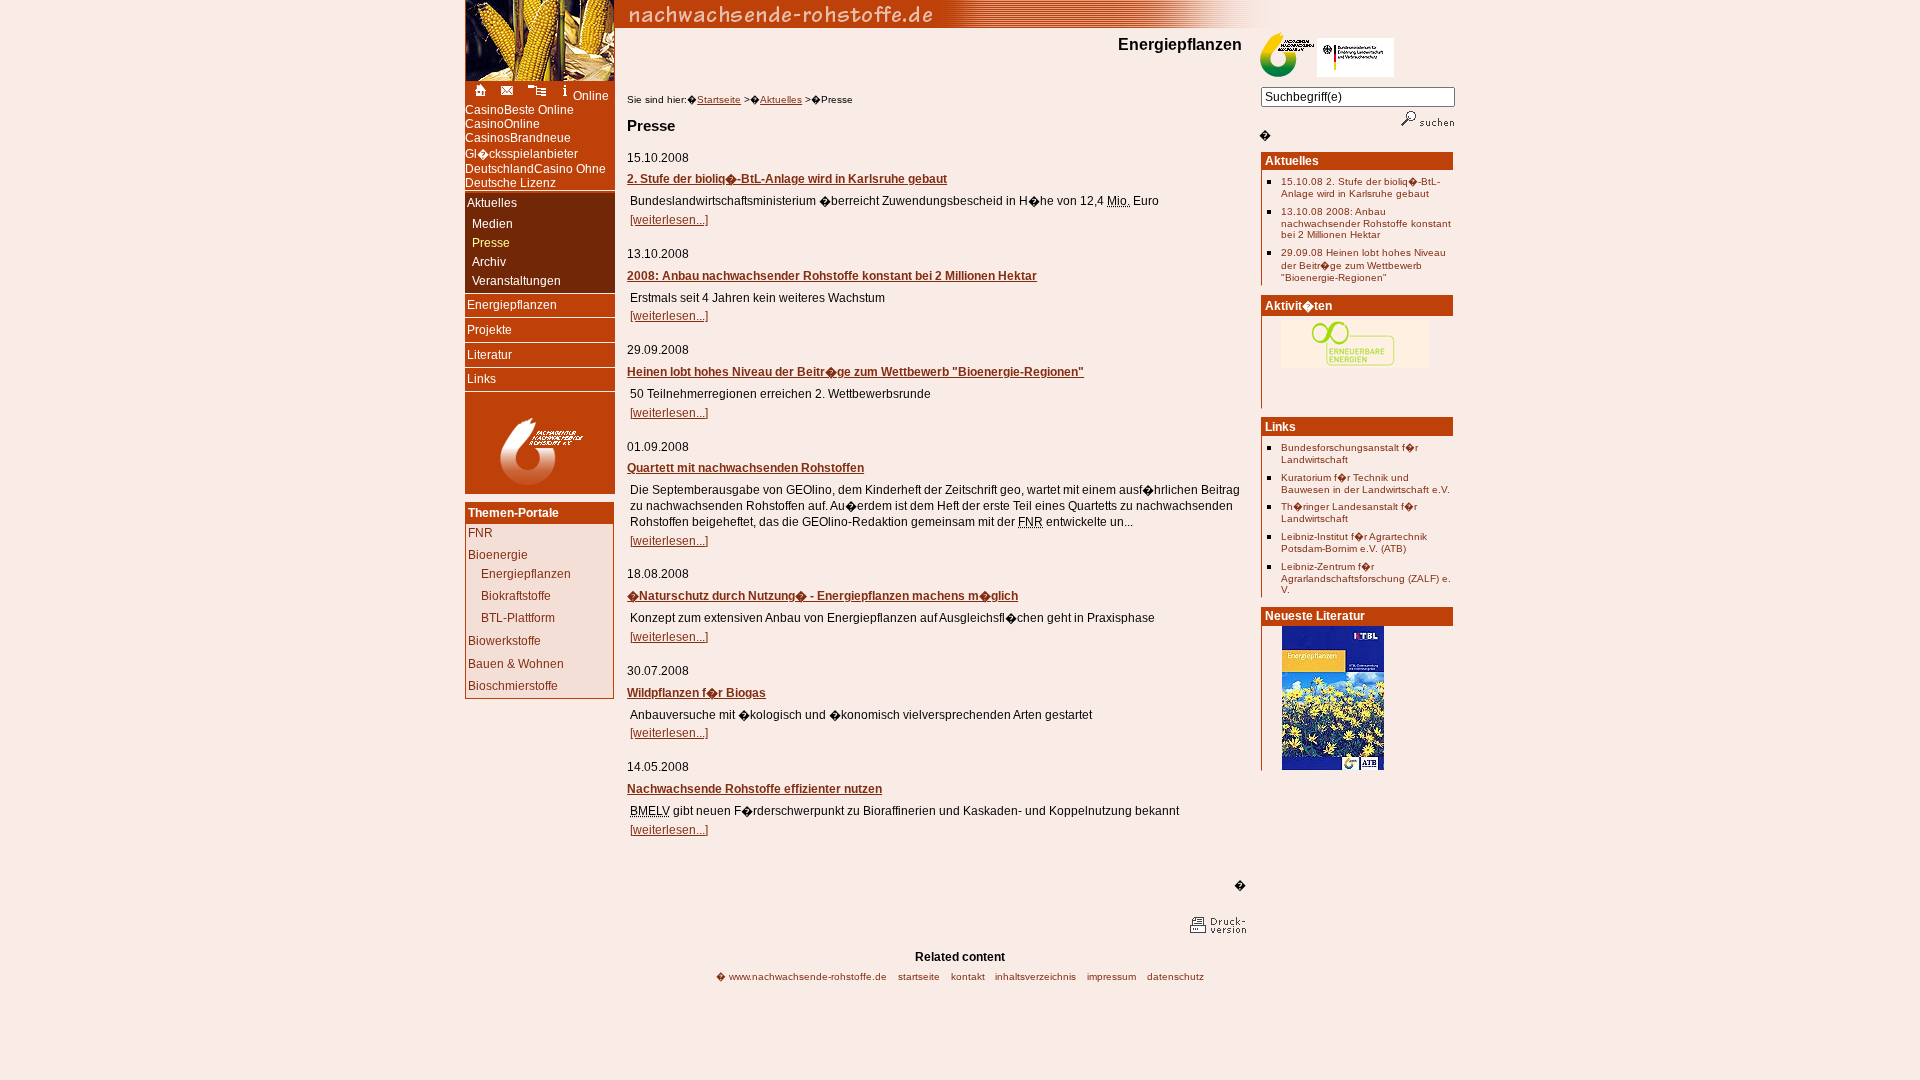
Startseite (719, 99)
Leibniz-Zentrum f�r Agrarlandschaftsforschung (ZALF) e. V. (1366, 578)
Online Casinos (502, 131)
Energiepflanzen (511, 304)
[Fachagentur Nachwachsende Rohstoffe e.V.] (540, 485)
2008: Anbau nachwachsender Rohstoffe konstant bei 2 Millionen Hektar (832, 276)
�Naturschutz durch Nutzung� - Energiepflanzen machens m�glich (822, 596)
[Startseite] (478, 96)
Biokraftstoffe (516, 596)
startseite (919, 976)
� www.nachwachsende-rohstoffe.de (801, 976)
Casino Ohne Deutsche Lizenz (535, 176)
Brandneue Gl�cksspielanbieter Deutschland (521, 153)
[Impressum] (565, 96)
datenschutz (1175, 976)
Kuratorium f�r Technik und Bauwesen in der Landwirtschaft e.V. (1365, 483)
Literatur (488, 353)
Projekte (488, 329)
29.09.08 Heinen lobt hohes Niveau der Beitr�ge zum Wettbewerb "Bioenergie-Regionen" (1363, 265)
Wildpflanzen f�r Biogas (696, 693)
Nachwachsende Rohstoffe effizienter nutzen (754, 789)
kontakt (968, 976)
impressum (1111, 976)
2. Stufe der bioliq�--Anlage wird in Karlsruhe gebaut (787, 179)
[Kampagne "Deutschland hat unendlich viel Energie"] (1355, 374)
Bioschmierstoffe (513, 686)
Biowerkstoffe (504, 641)
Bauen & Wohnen (516, 664)
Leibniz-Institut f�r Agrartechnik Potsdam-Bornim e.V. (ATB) (1354, 542)
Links (480, 378)
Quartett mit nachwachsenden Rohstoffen (745, 468)
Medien (489, 224)
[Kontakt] (506, 96)
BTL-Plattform (518, 618)
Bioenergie (498, 555)
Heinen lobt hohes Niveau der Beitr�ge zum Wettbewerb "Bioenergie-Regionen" (855, 372)
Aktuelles (781, 99)
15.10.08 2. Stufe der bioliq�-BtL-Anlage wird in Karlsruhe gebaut (1360, 187)
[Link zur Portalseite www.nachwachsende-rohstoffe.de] (1035, 14)
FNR (480, 533)
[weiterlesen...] (669, 220)
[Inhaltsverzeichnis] (538, 96)
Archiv (485, 262)
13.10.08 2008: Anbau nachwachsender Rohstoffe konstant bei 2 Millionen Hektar (1366, 223)
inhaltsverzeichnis (1035, 976)
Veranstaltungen (513, 281)
